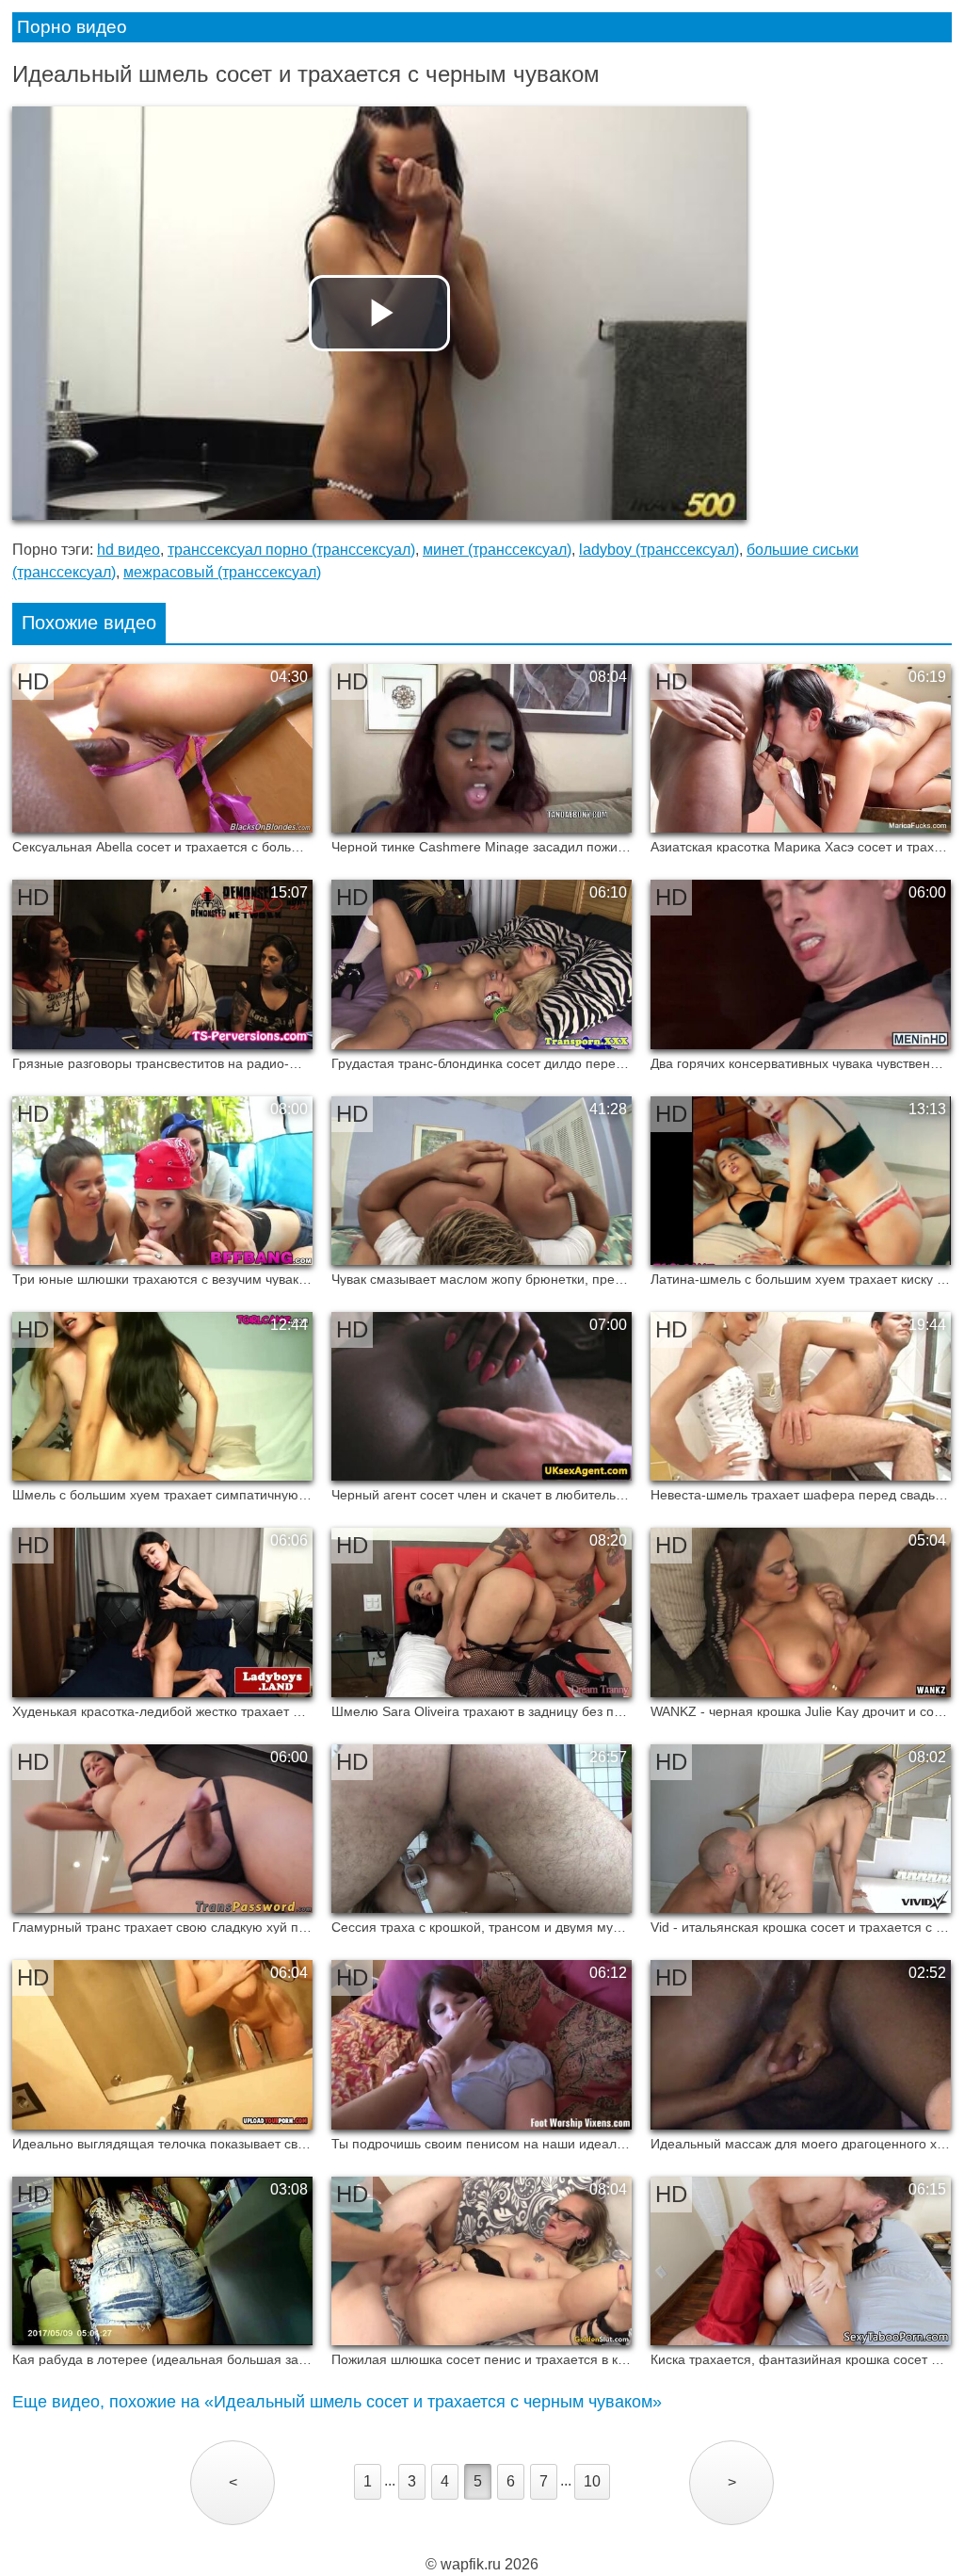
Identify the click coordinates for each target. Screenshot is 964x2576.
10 (592, 2481)
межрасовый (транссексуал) (222, 572)
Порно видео (72, 27)
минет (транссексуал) (497, 550)
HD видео (129, 550)
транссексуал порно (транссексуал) (291, 550)
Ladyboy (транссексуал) (659, 550)
